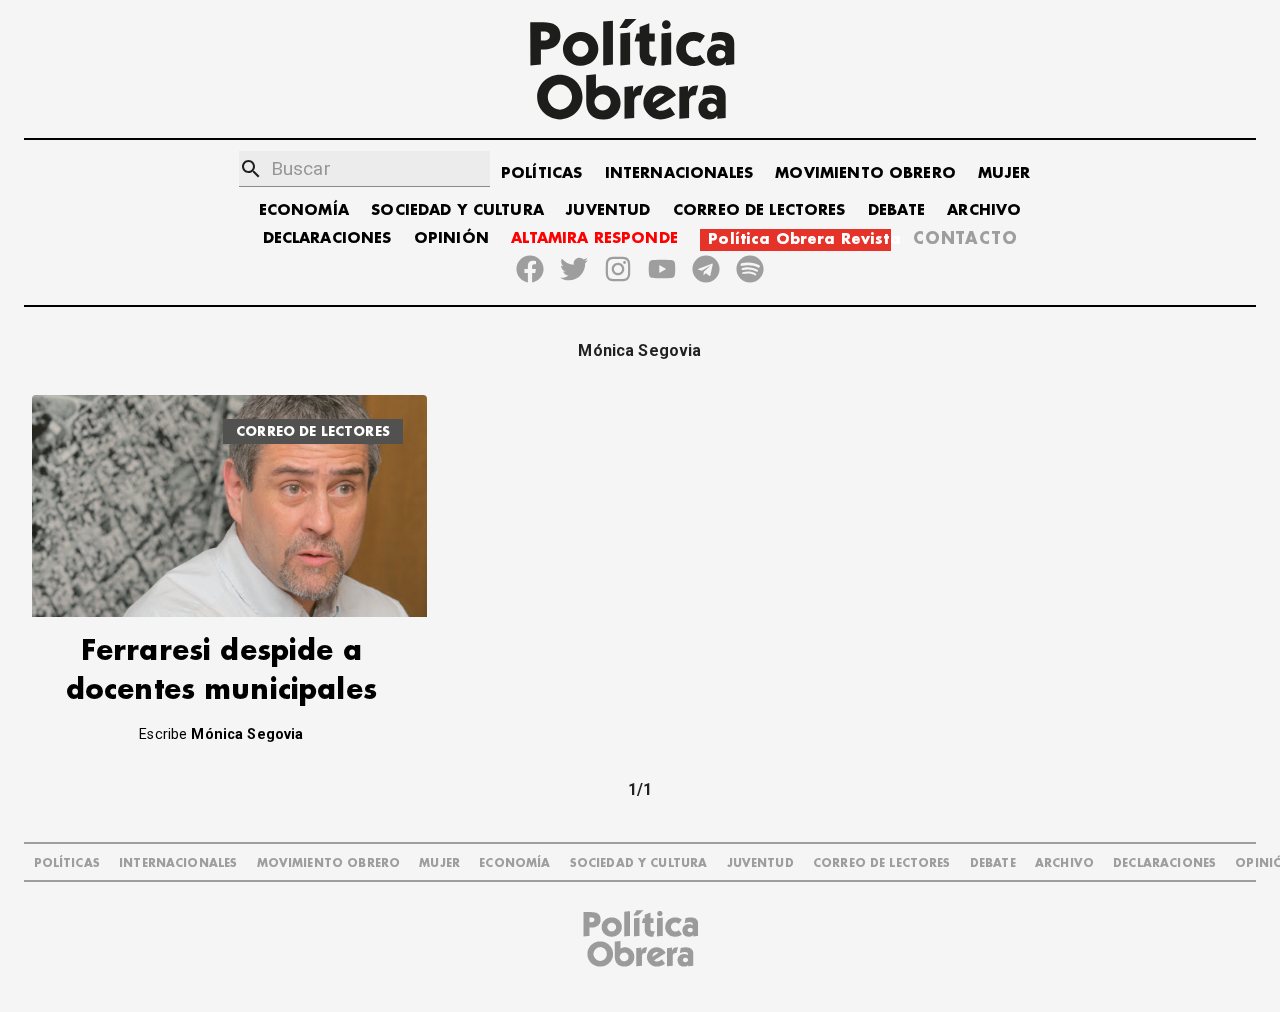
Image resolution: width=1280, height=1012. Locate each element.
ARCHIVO (984, 210)
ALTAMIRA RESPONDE (594, 238)
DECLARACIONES (327, 238)
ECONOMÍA (304, 210)
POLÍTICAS (541, 173)
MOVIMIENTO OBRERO (865, 173)
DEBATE (896, 210)
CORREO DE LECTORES (759, 210)
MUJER (1004, 173)
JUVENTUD (608, 210)
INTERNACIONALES (679, 173)
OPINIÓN (451, 238)
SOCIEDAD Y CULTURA (457, 210)
